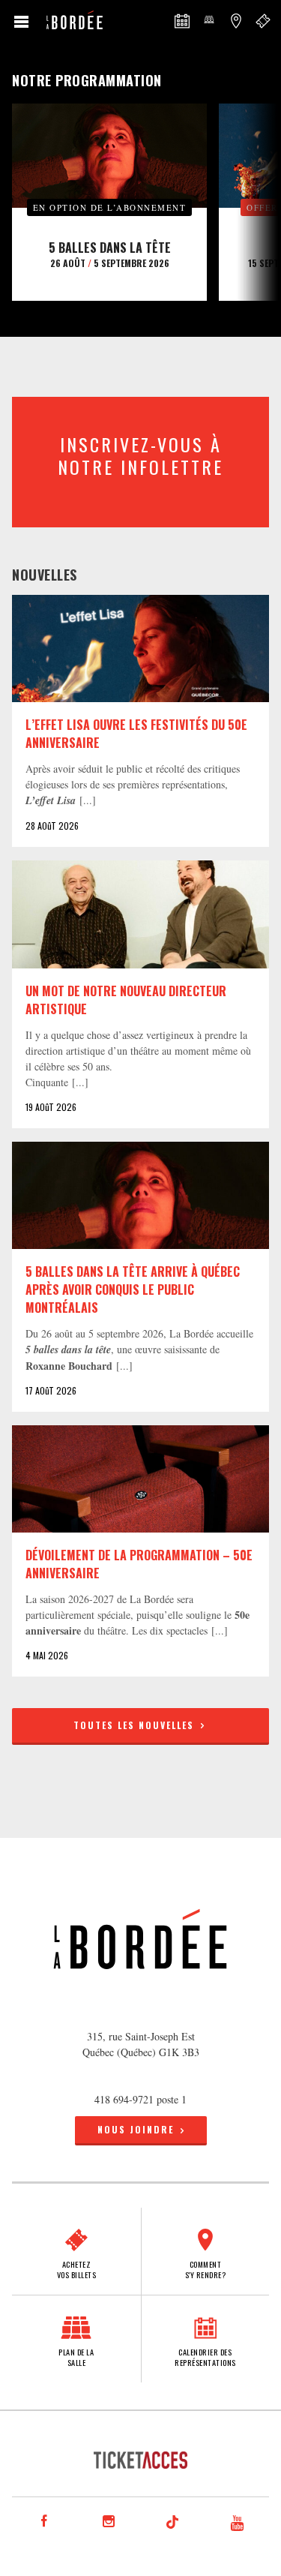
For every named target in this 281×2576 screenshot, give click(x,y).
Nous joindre (136, 2129)
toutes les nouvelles (136, 1725)
